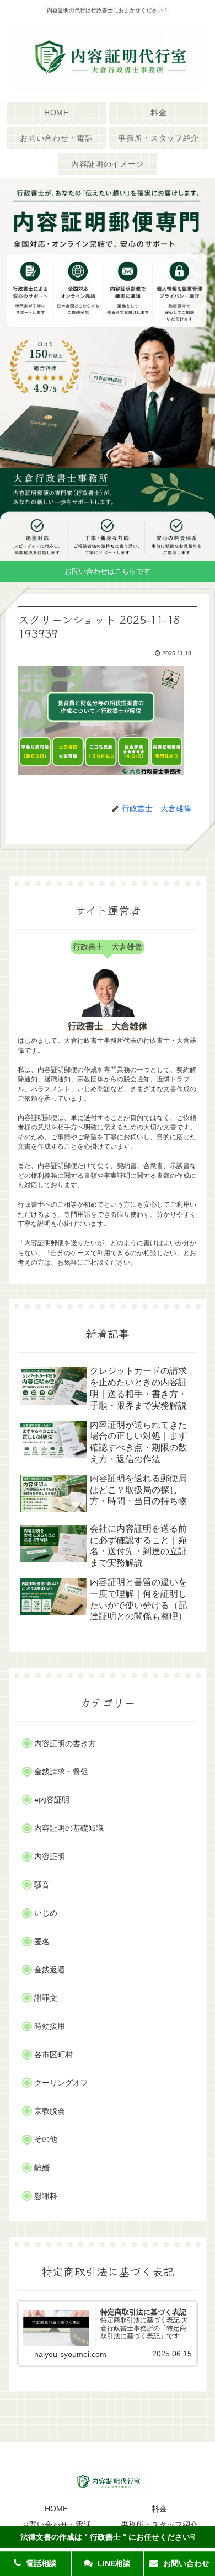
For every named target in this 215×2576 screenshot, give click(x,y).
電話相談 (40, 2563)
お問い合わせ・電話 (56, 2525)
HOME (56, 2509)
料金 (159, 2509)
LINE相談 (113, 2563)
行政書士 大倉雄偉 (108, 1026)
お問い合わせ (185, 2563)
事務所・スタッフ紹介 (159, 2525)
